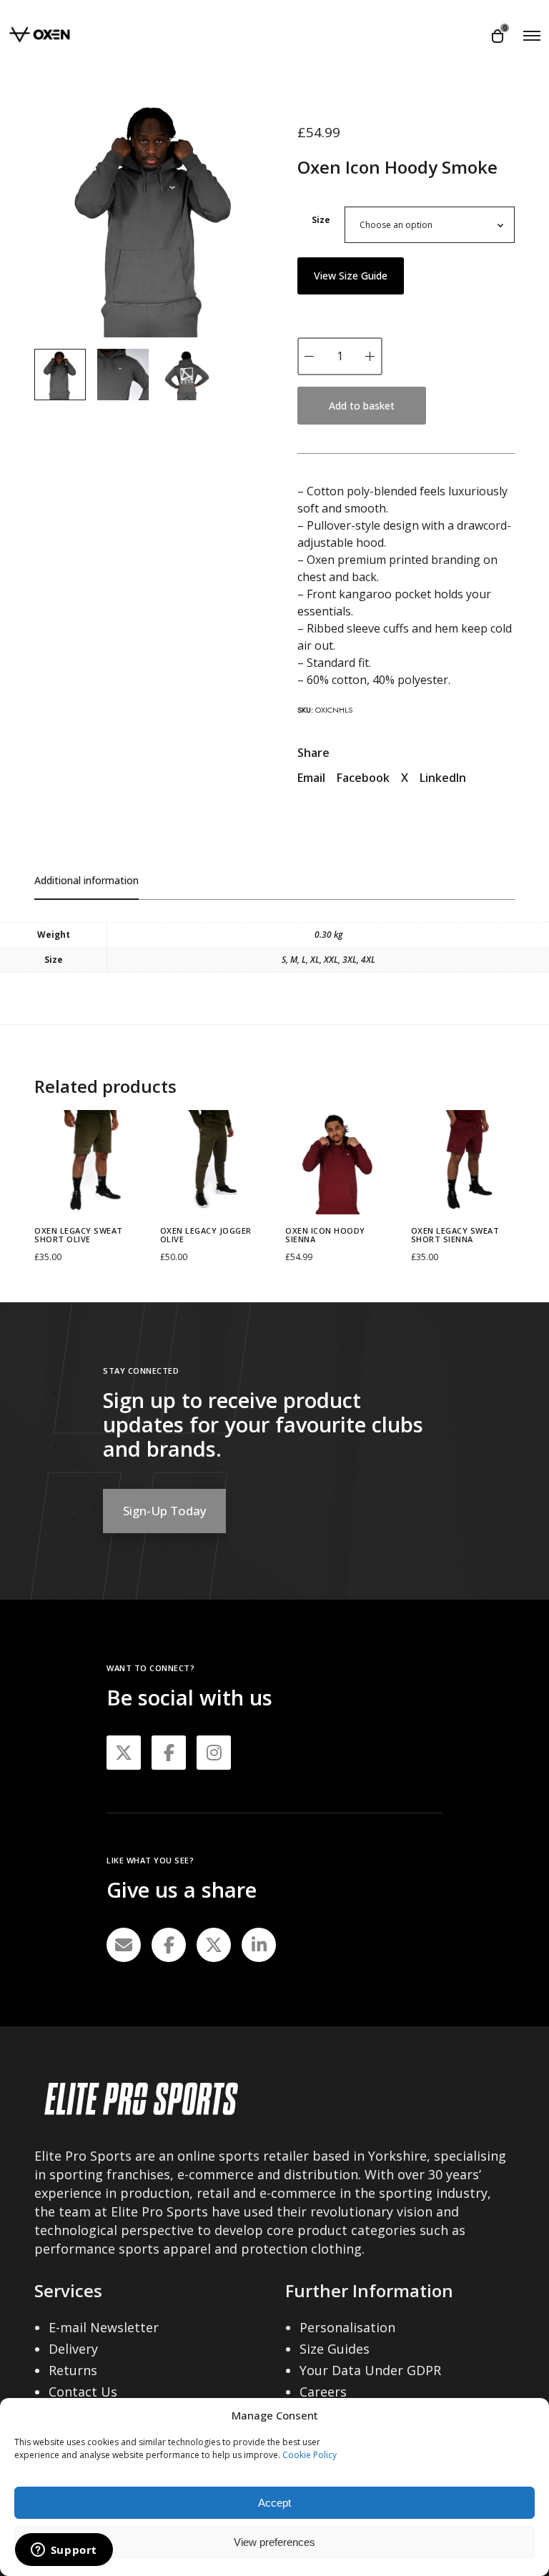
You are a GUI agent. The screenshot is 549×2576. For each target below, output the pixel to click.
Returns (73, 2370)
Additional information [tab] (86, 880)
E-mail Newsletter (104, 2327)
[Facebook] (169, 1945)
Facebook (363, 778)
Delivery (73, 2349)
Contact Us (83, 2392)
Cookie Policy (310, 2455)
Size (321, 220)
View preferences (274, 2542)
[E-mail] (124, 1945)
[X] (214, 1945)
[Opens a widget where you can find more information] (64, 2551)
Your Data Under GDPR (370, 2370)
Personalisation (347, 2327)
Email (311, 778)
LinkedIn (443, 778)
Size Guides (335, 2349)
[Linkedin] (259, 1945)
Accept (274, 2503)
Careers (323, 2392)
